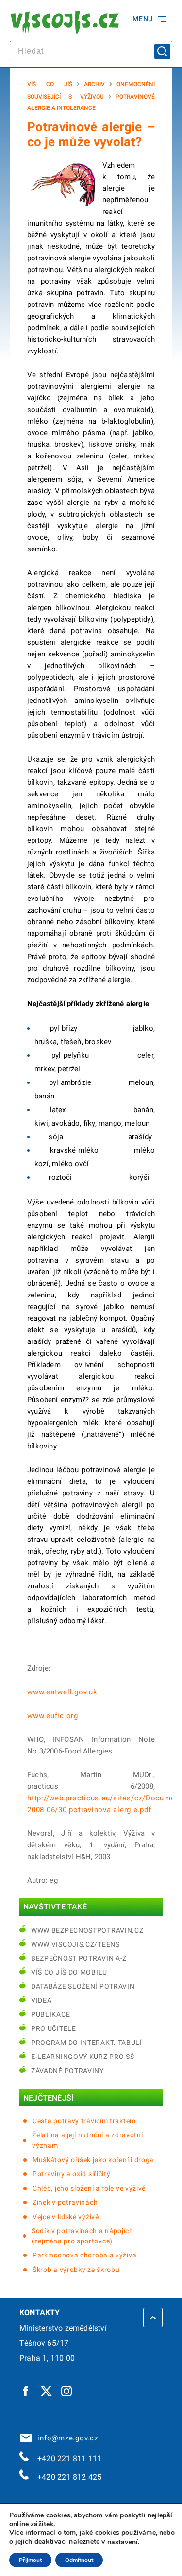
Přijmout (30, 2560)
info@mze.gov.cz (66, 2438)
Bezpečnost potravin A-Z (79, 1958)
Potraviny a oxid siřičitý (72, 2174)
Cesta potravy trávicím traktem (84, 2121)
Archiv (94, 84)
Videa (41, 2000)
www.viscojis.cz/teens (75, 1944)
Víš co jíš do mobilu (69, 1972)
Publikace (50, 2014)
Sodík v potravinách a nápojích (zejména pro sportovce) (83, 2236)
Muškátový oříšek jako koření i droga (93, 2160)
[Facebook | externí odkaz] (26, 2391)
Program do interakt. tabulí (87, 2043)
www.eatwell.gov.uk (62, 1692)
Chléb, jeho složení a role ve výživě (89, 2188)
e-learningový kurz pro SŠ (83, 2057)
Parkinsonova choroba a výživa (84, 2255)
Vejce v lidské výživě (66, 2217)
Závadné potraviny (67, 2071)
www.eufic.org (53, 1716)
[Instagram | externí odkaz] (67, 2391)
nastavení (123, 2542)
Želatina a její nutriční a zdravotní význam (87, 2140)
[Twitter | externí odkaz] (47, 2391)
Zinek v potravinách (65, 2202)
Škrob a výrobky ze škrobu (76, 2270)
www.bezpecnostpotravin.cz (87, 1930)
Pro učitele (54, 2028)
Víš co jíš (50, 84)
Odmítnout (79, 2560)
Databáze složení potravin (83, 1986)
